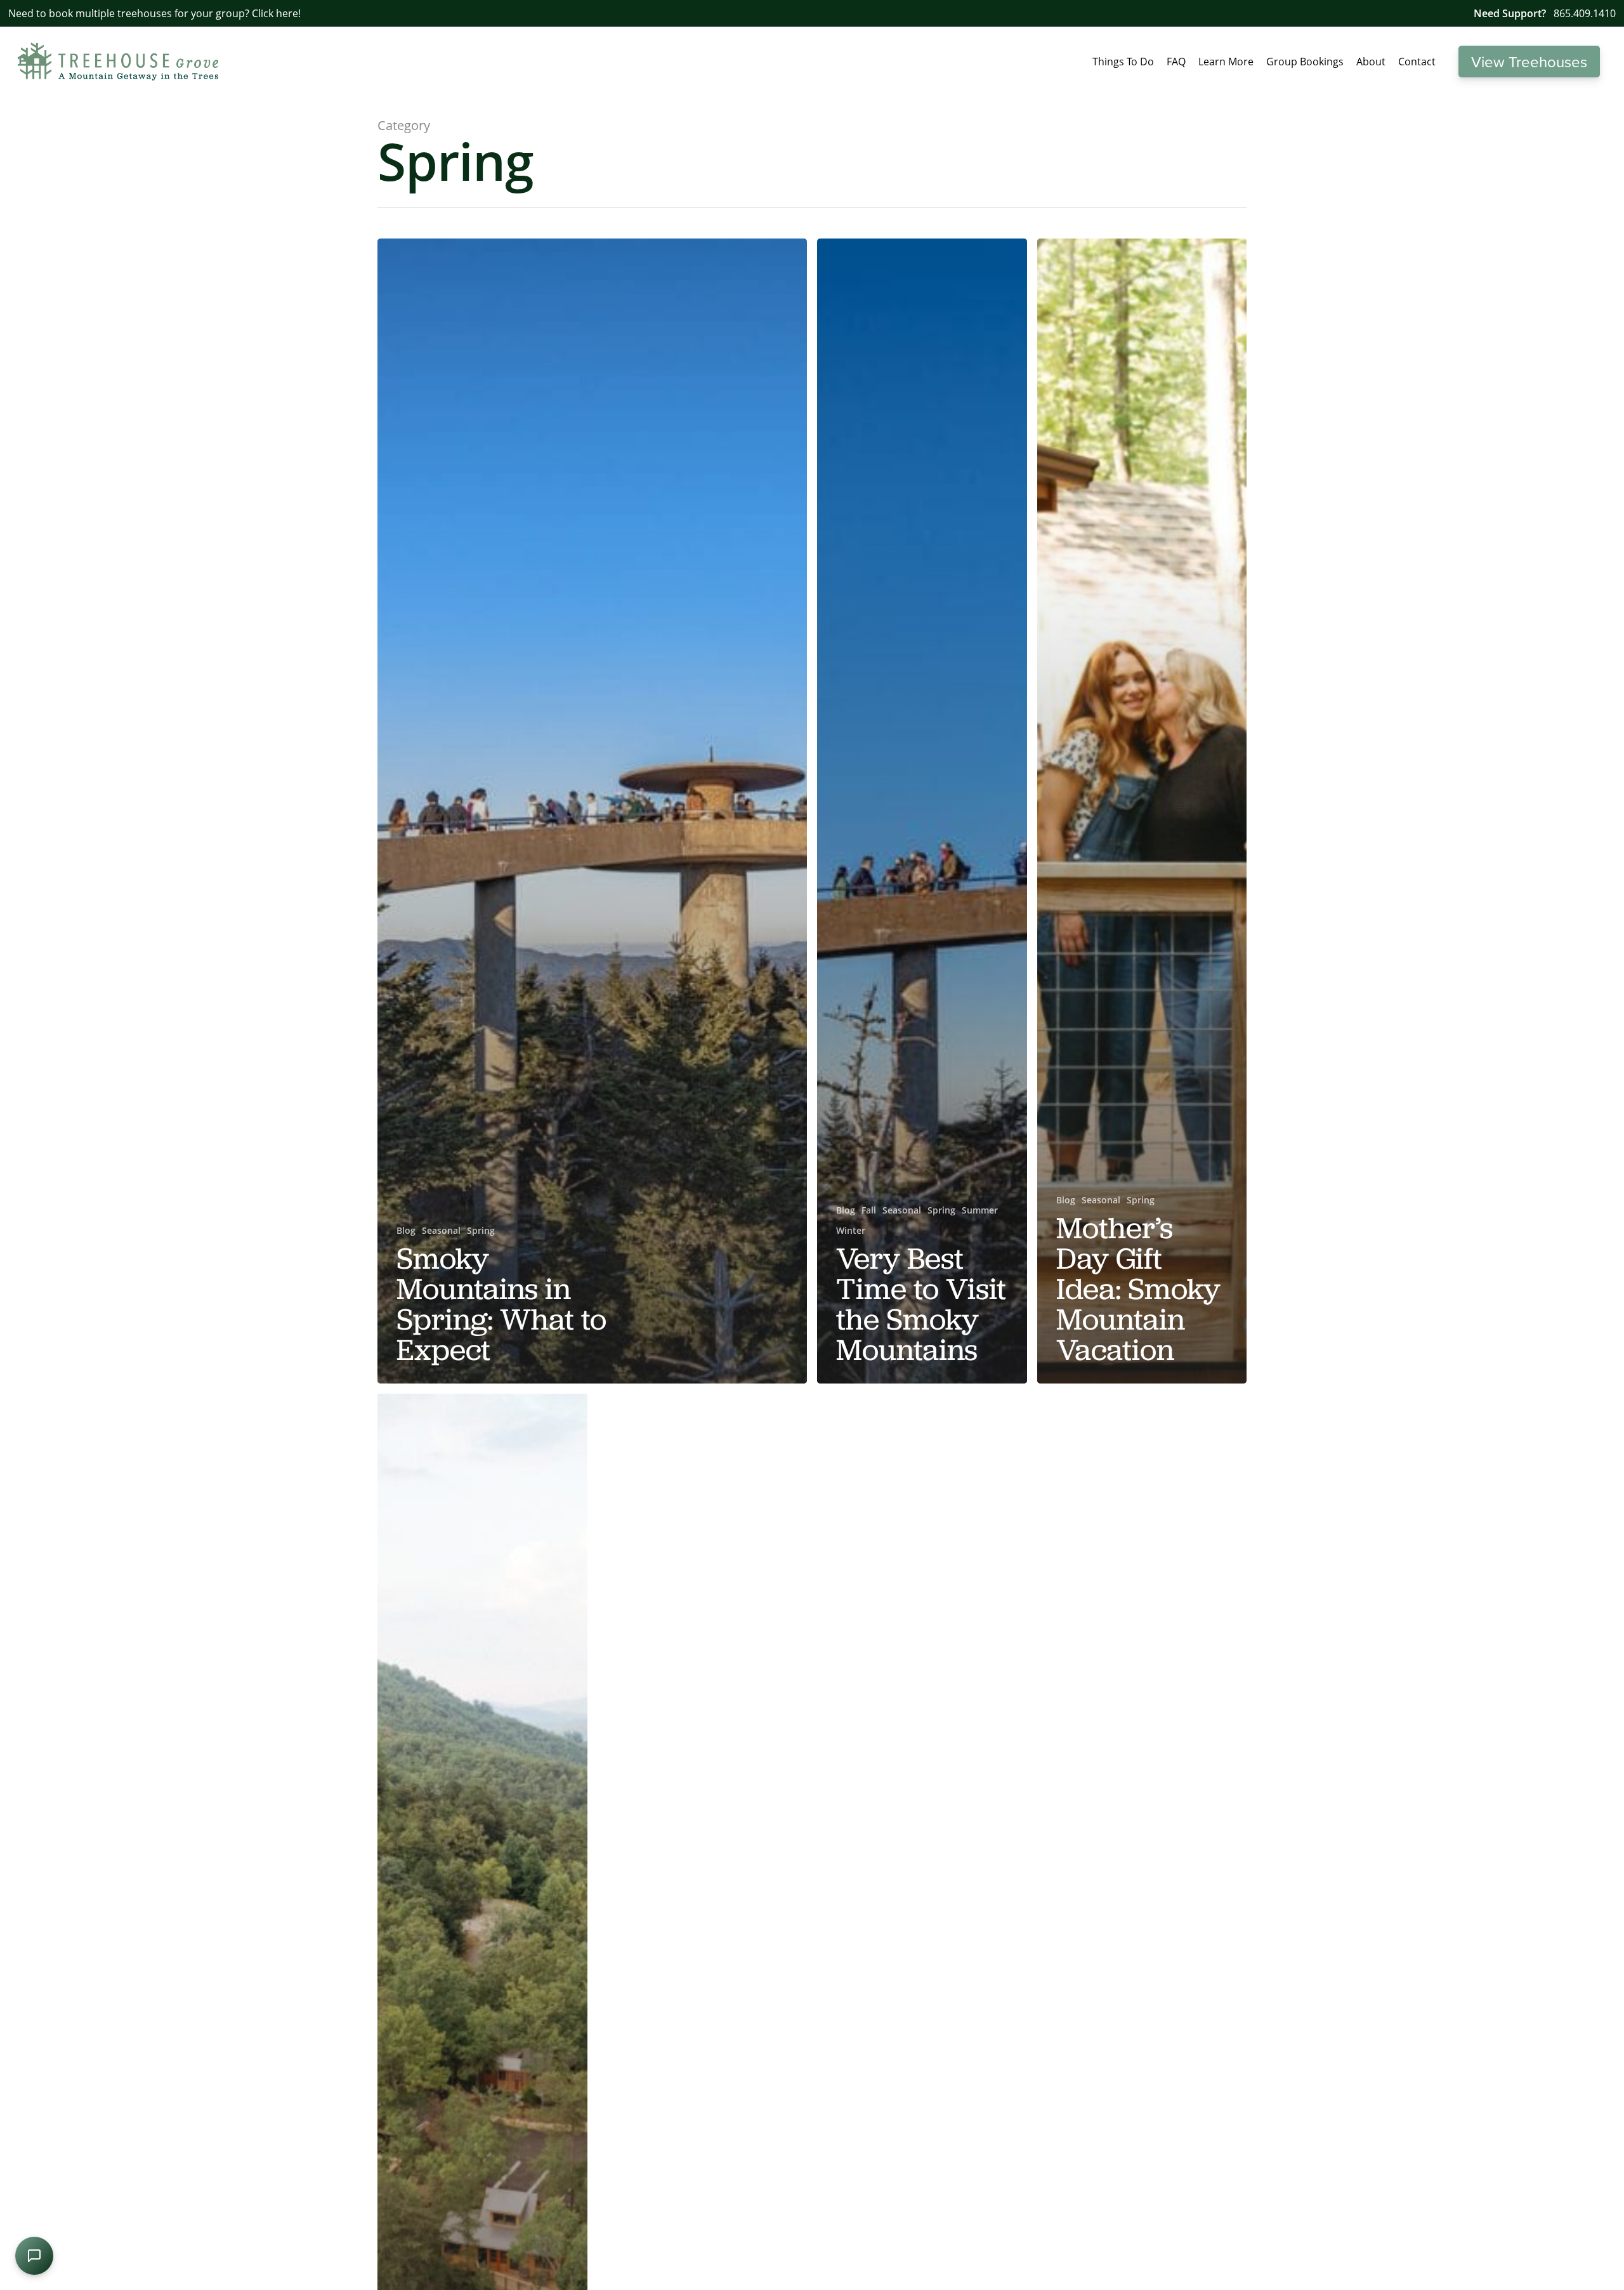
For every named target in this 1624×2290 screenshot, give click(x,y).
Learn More (1226, 62)
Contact (1417, 62)
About (1371, 62)
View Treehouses (1529, 62)
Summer (980, 1210)
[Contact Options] (34, 2256)
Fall (869, 1210)
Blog (406, 1230)
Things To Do (1123, 62)
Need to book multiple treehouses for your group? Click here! (154, 13)
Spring (481, 1230)
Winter (851, 1230)
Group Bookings (1305, 62)
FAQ (1176, 62)
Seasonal (441, 1230)
